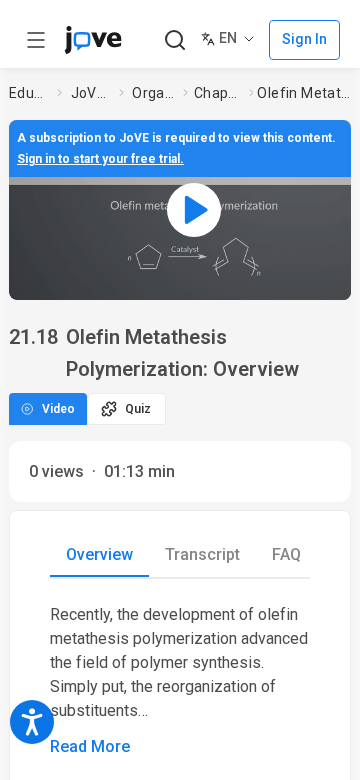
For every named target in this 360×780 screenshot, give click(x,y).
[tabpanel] (180, 681)
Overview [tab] (99, 554)
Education (29, 93)
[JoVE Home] (93, 40)
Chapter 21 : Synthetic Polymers (217, 93)
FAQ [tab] (286, 554)
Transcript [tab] (202, 554)
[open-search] (174, 40)
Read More (90, 746)
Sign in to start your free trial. (100, 159)
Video (58, 409)
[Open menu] (36, 40)
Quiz (138, 409)
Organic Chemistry (153, 93)
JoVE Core (91, 93)
